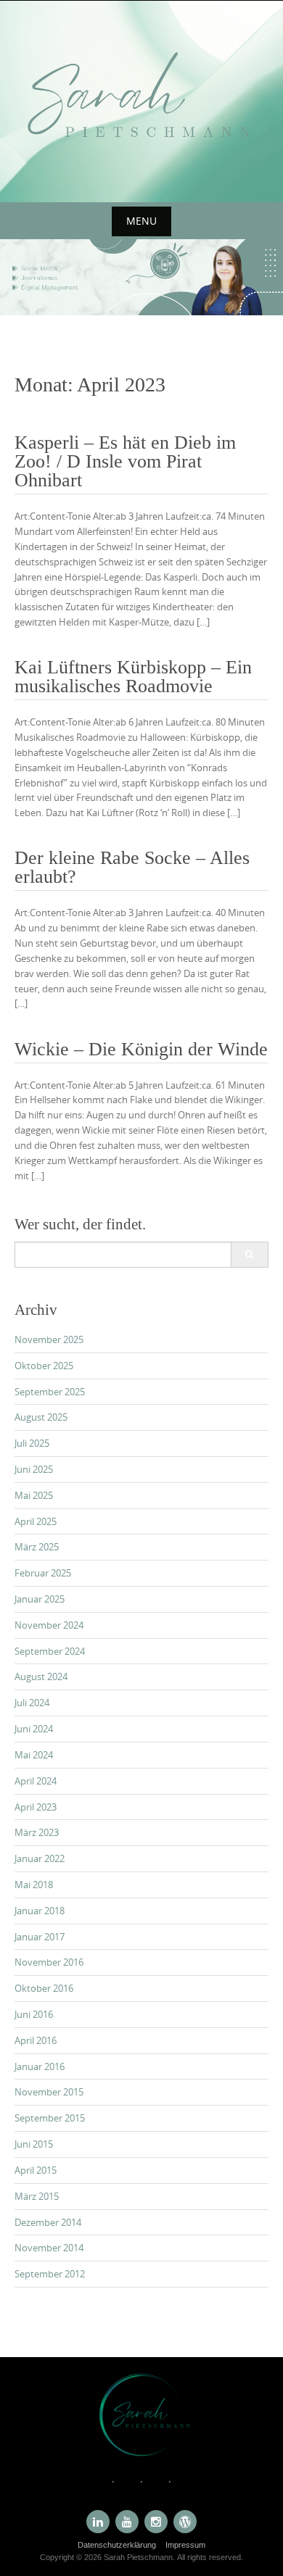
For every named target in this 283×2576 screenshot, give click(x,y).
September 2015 (50, 2118)
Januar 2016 (40, 2066)
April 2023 (36, 1807)
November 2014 (49, 2248)
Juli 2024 (32, 1703)
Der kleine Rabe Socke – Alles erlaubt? (132, 867)
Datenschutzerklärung (117, 2545)
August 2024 (41, 1677)
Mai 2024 (34, 1755)
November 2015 (49, 2092)
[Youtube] (127, 2522)
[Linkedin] (98, 2522)
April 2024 (36, 1781)
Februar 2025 (43, 1573)
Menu (141, 221)
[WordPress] (185, 2522)
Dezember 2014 (48, 2222)
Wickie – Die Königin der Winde (141, 1049)
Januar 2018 (40, 1911)
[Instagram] (156, 2522)
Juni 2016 (34, 2014)
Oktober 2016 (44, 1988)
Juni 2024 (34, 1729)
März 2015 (37, 2196)
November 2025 (49, 1339)
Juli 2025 (32, 1443)
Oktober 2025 (44, 1366)
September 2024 (50, 1651)
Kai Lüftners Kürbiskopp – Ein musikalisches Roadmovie (133, 677)
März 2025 (37, 1547)
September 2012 (50, 2274)
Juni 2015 (34, 2144)
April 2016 (36, 2040)
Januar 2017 (40, 1937)
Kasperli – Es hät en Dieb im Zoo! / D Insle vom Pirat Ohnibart (125, 461)
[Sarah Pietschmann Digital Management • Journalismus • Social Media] (141, 99)
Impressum (185, 2545)
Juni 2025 (34, 1469)
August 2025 (41, 1417)
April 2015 (36, 2170)
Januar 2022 (40, 1858)
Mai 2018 (34, 1885)
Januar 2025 (40, 1599)
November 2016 (49, 1962)
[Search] (249, 1255)
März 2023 (37, 1832)
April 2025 (36, 1521)
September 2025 (50, 1392)
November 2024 (49, 1625)
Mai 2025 (34, 1495)
